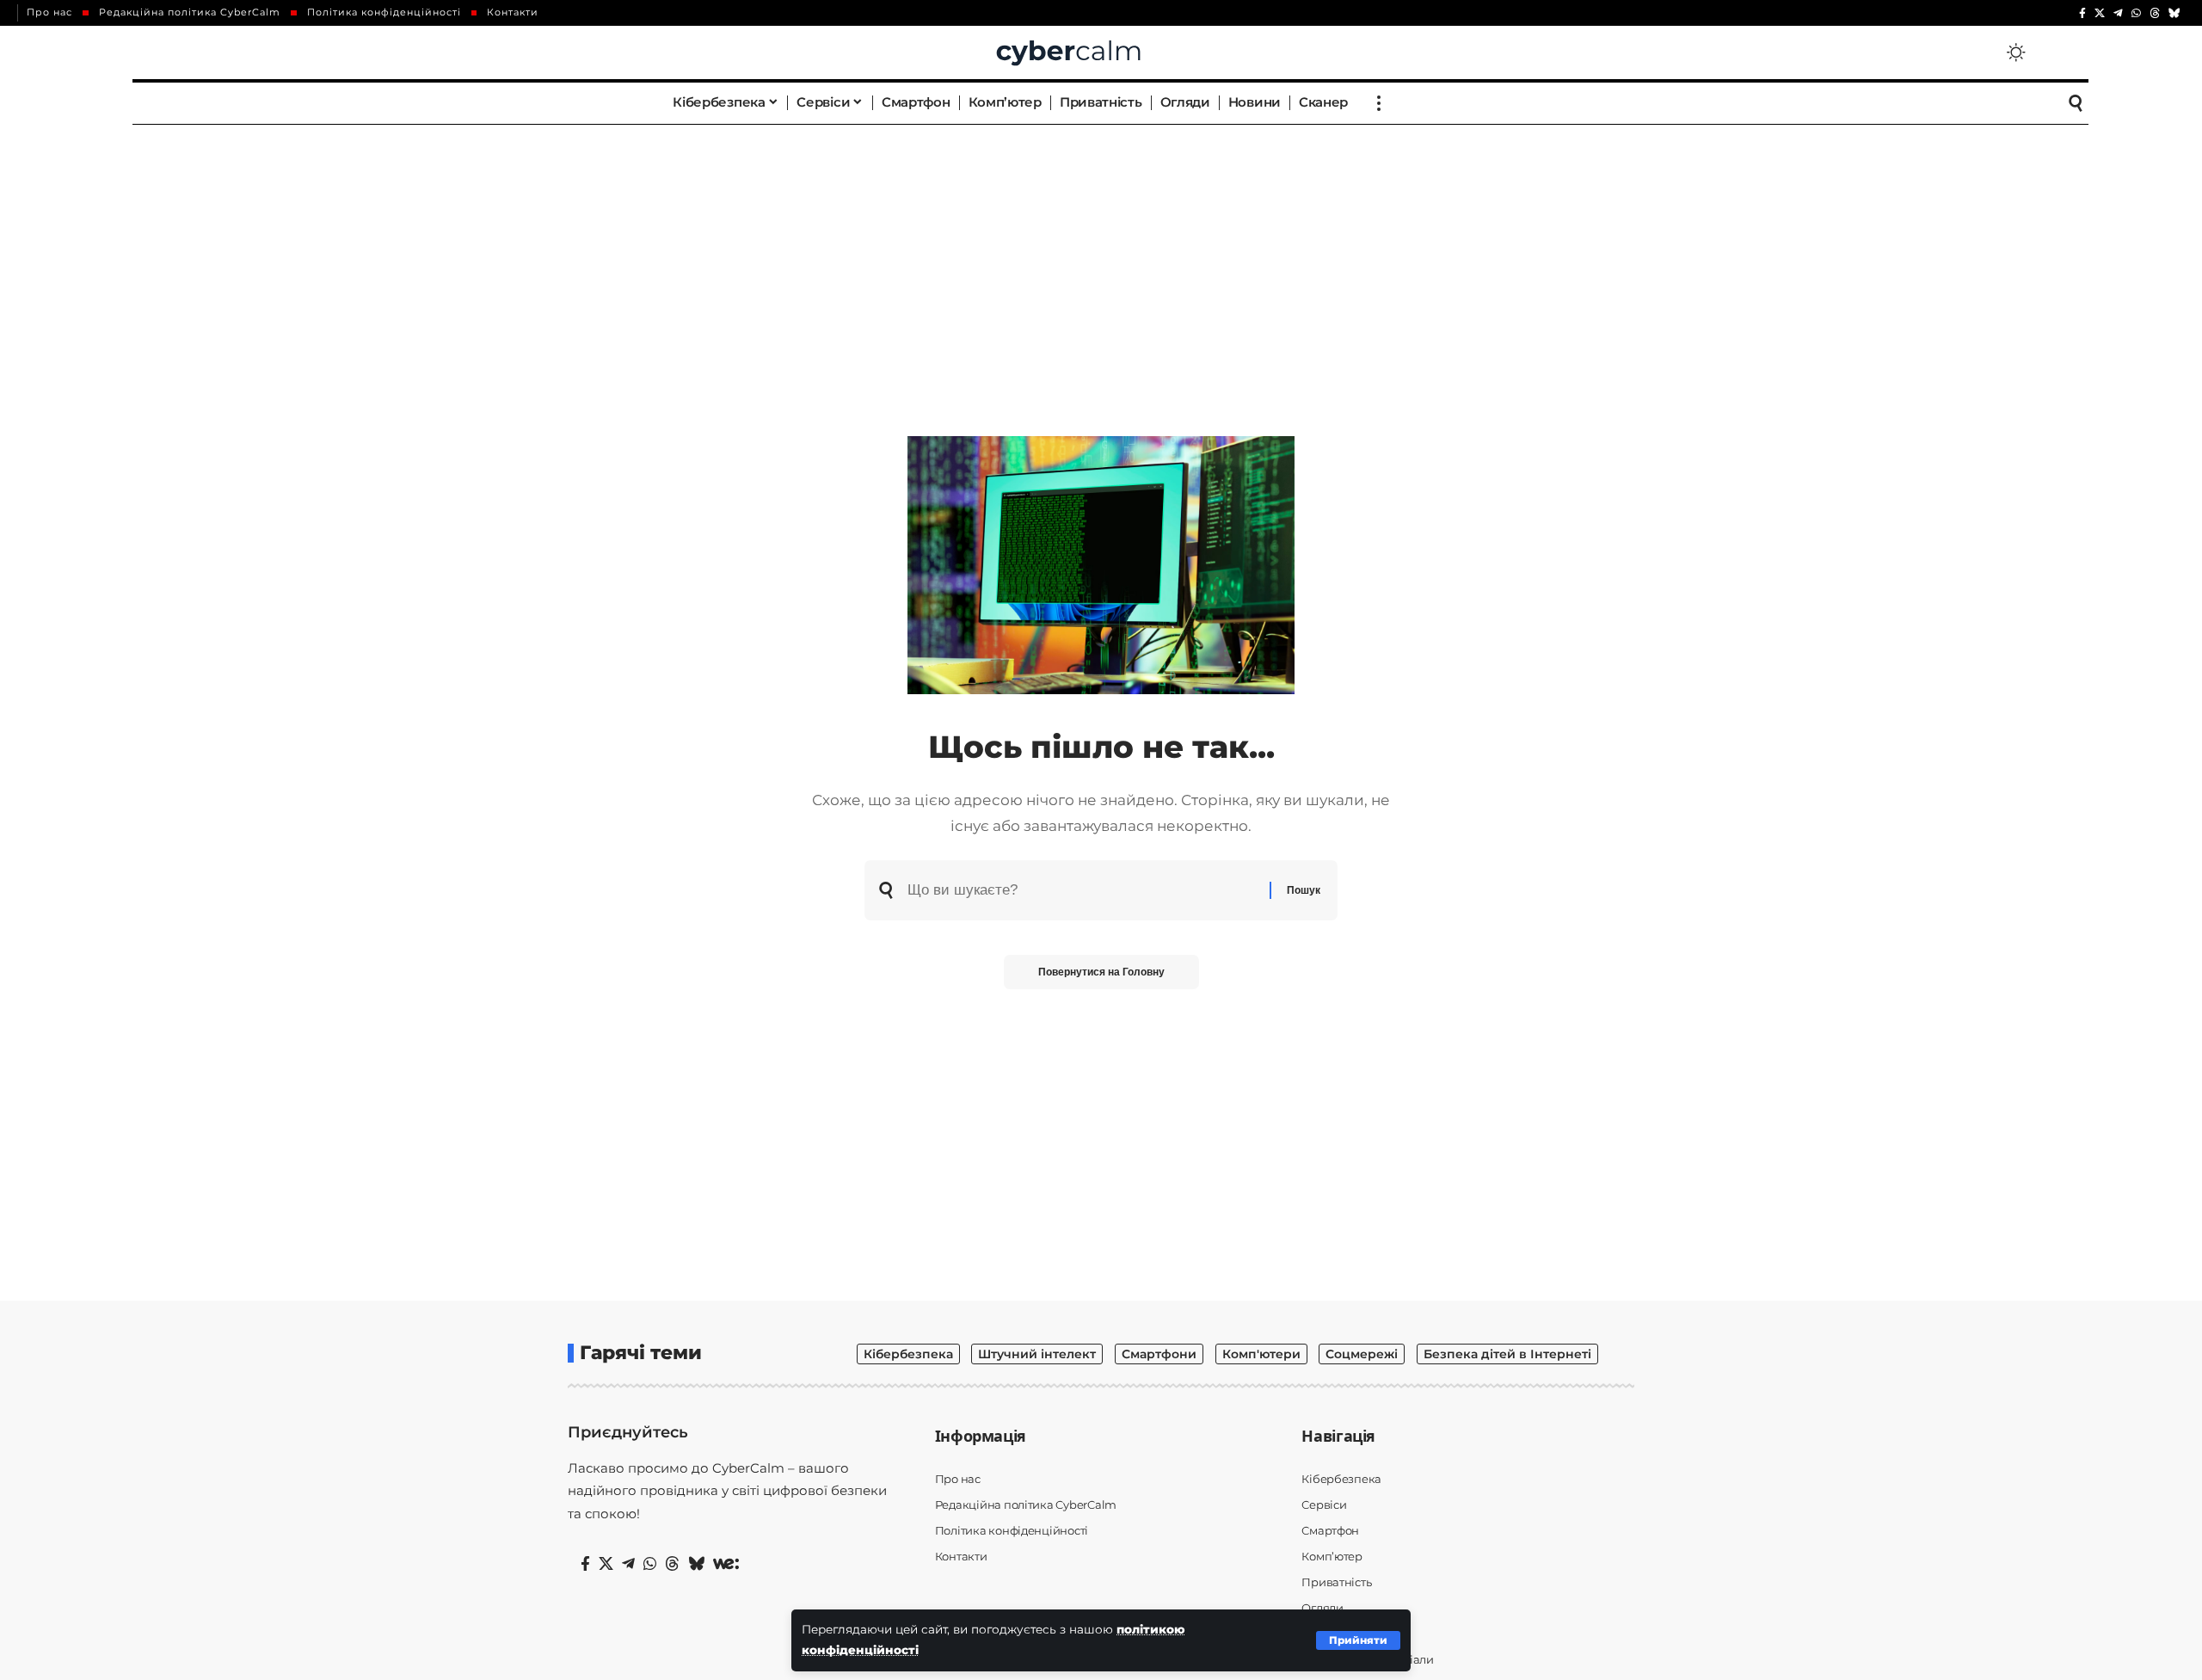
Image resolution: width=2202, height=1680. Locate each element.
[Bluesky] (2174, 13)
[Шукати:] (1082, 890)
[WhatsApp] (2136, 13)
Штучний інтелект (1037, 1354)
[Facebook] (2082, 13)
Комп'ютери (1261, 1354)
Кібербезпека (908, 1354)
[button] (1358, 1640)
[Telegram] (2118, 13)
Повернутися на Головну (1101, 972)
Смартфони (1159, 1354)
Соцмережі (1362, 1354)
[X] (2100, 13)
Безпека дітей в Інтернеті (1507, 1354)
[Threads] (2155, 13)
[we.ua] (726, 1564)
